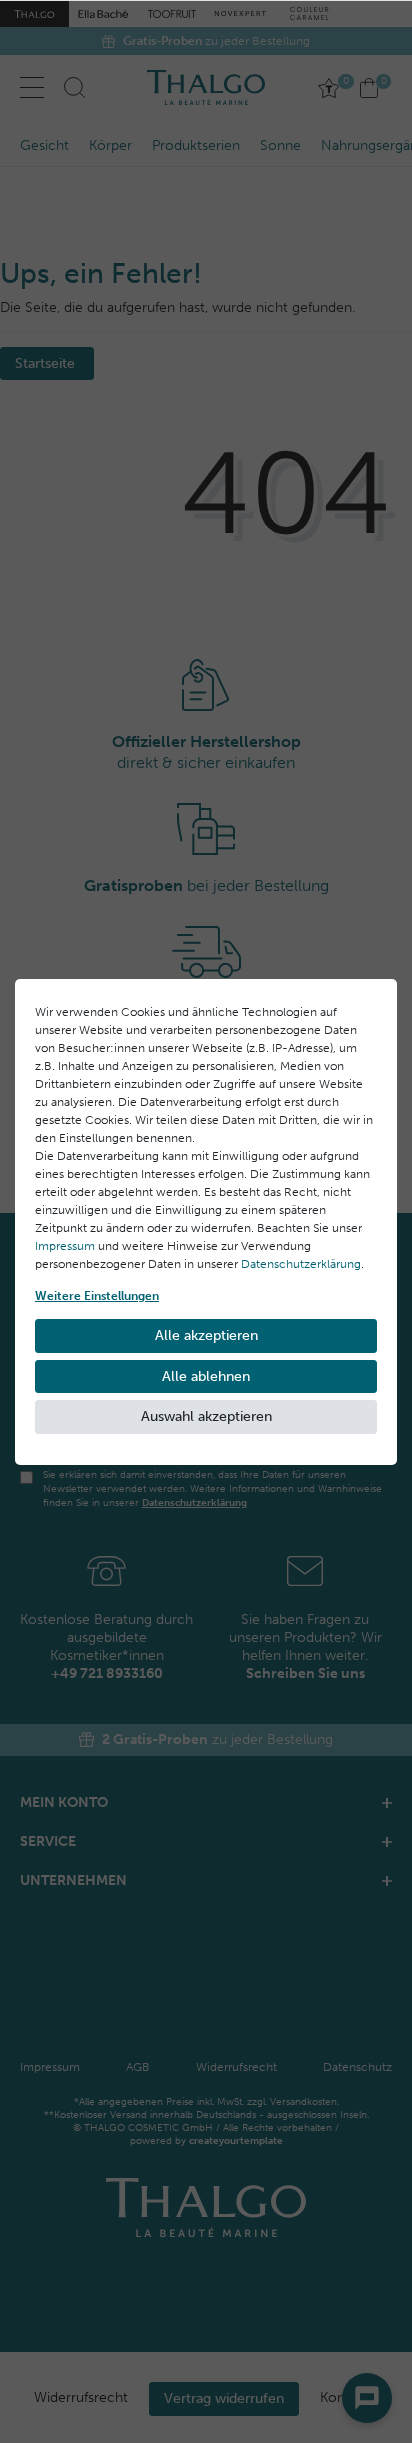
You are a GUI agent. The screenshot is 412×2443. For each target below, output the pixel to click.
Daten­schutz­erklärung (301, 1264)
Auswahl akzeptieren (206, 1416)
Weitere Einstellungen (97, 1296)
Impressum (65, 1246)
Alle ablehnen (206, 1376)
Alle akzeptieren (206, 1335)
